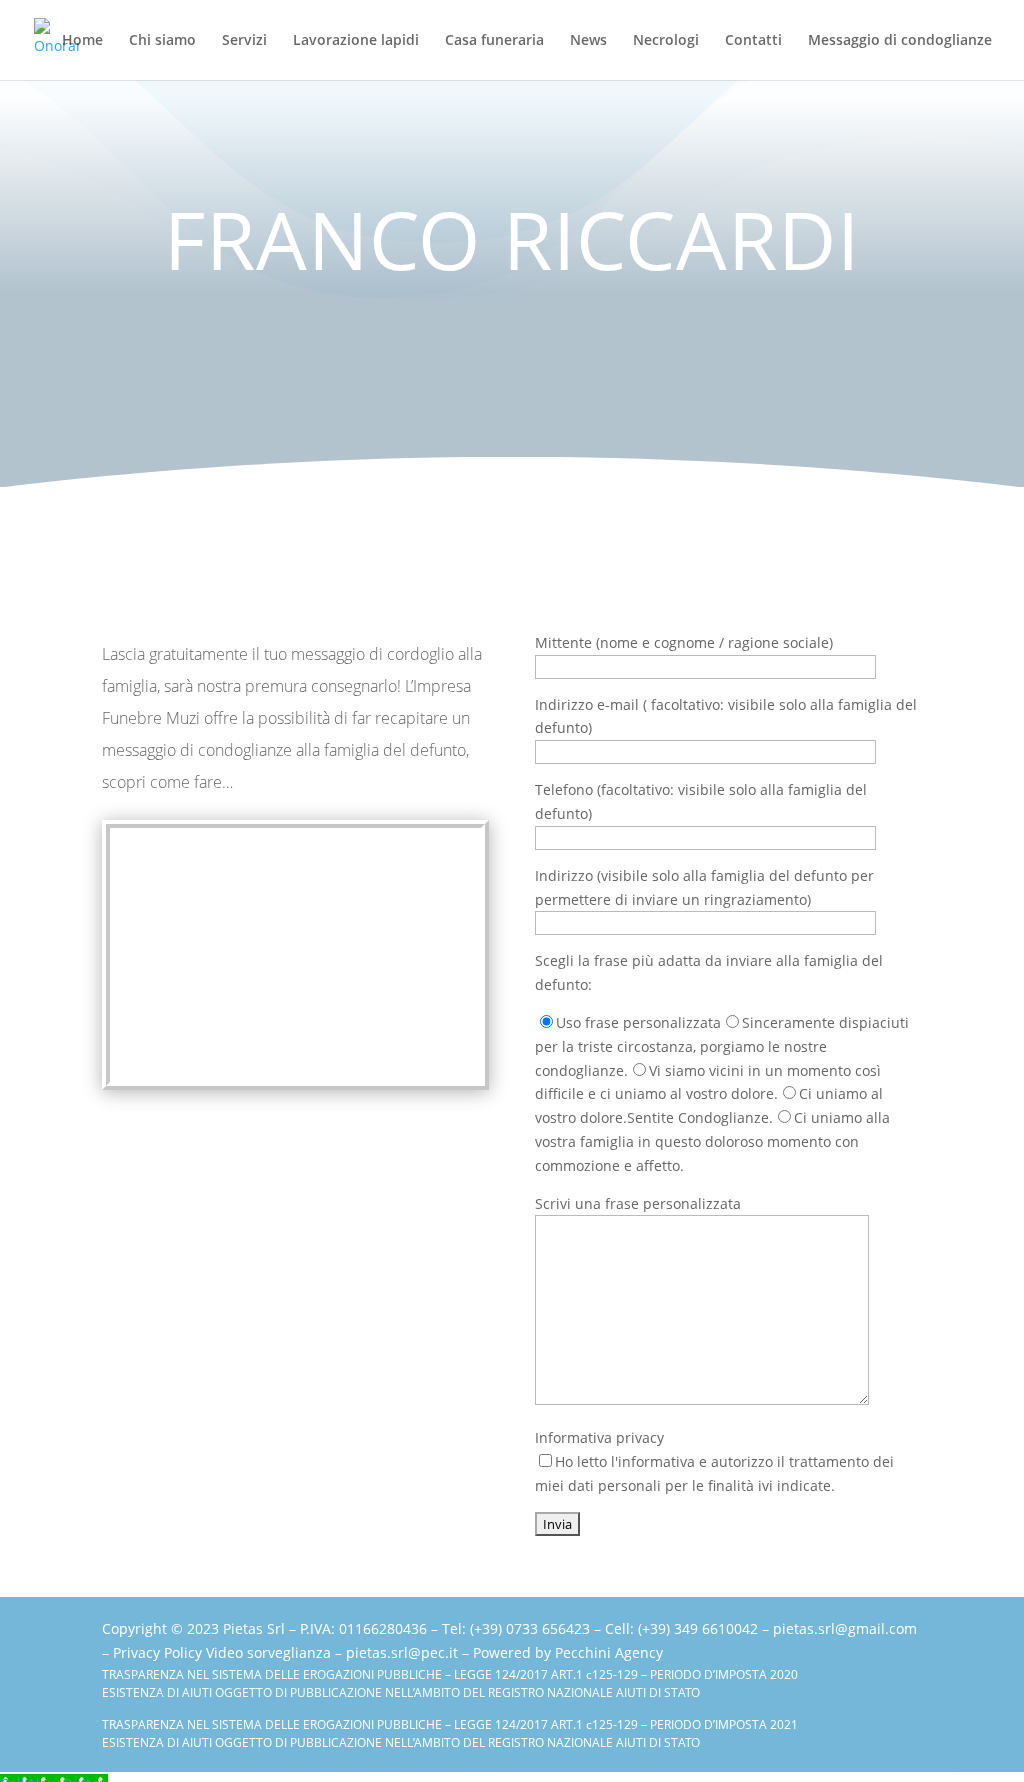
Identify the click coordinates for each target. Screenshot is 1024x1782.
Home (82, 41)
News (588, 41)
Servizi (244, 41)
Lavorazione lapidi (356, 41)
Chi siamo (162, 41)
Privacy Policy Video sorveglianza (222, 1652)
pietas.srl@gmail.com (845, 1628)
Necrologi (666, 41)
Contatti (753, 41)
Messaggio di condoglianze (900, 41)
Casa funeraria (494, 41)
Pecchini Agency (609, 1652)
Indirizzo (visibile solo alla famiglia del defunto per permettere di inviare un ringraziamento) (704, 887)
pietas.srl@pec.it (402, 1652)
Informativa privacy (714, 1461)
